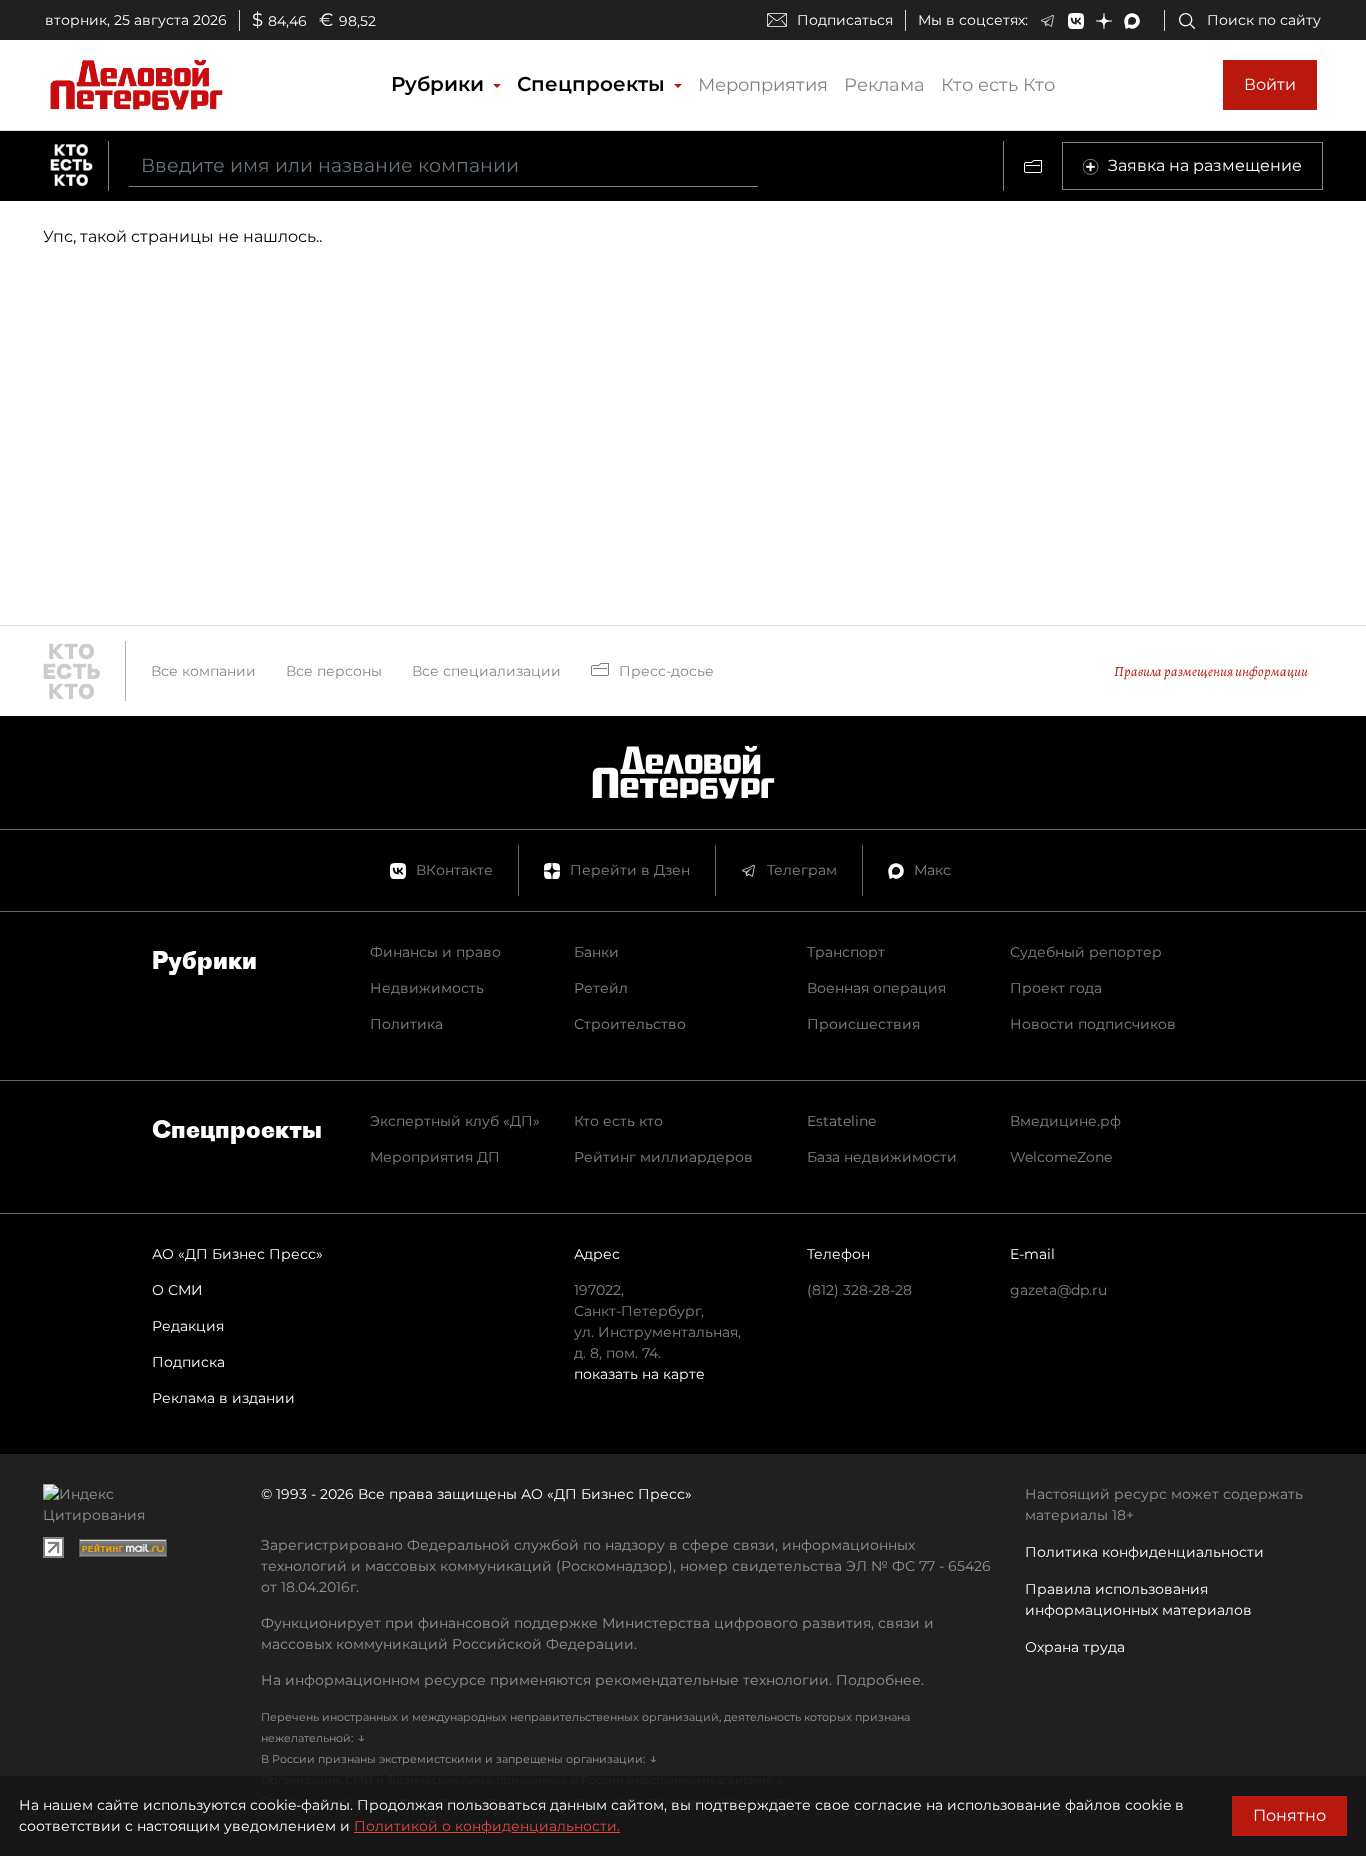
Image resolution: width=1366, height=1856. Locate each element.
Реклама (884, 85)
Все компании (203, 671)
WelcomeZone (1061, 1157)
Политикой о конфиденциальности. (487, 1826)
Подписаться (845, 20)
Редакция (188, 1326)
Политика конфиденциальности (1144, 1552)
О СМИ (177, 1290)
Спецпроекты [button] (594, 84)
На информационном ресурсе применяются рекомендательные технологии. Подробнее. (592, 1680)
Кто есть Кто (998, 85)
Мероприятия (763, 85)
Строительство (630, 1024)
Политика (406, 1024)
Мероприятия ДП (435, 1157)
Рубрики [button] (440, 84)
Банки (596, 952)
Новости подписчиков (1093, 1024)
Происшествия (863, 1024)
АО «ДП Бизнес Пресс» (237, 1254)
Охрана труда (1075, 1647)
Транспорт (846, 952)
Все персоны (334, 671)
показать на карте (639, 1374)
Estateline (841, 1121)
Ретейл (601, 988)
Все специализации (486, 671)
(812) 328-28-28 (859, 1290)
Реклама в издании (223, 1398)
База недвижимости (882, 1157)
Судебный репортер (1086, 952)
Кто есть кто (618, 1121)
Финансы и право (435, 952)
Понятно (1289, 1815)
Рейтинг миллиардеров (663, 1157)
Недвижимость (427, 988)
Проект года (1056, 988)
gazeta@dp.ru (1058, 1290)
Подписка (188, 1362)
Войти (1270, 84)
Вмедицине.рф (1065, 1121)
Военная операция (876, 988)
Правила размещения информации (1211, 671)
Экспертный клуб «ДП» (455, 1121)
